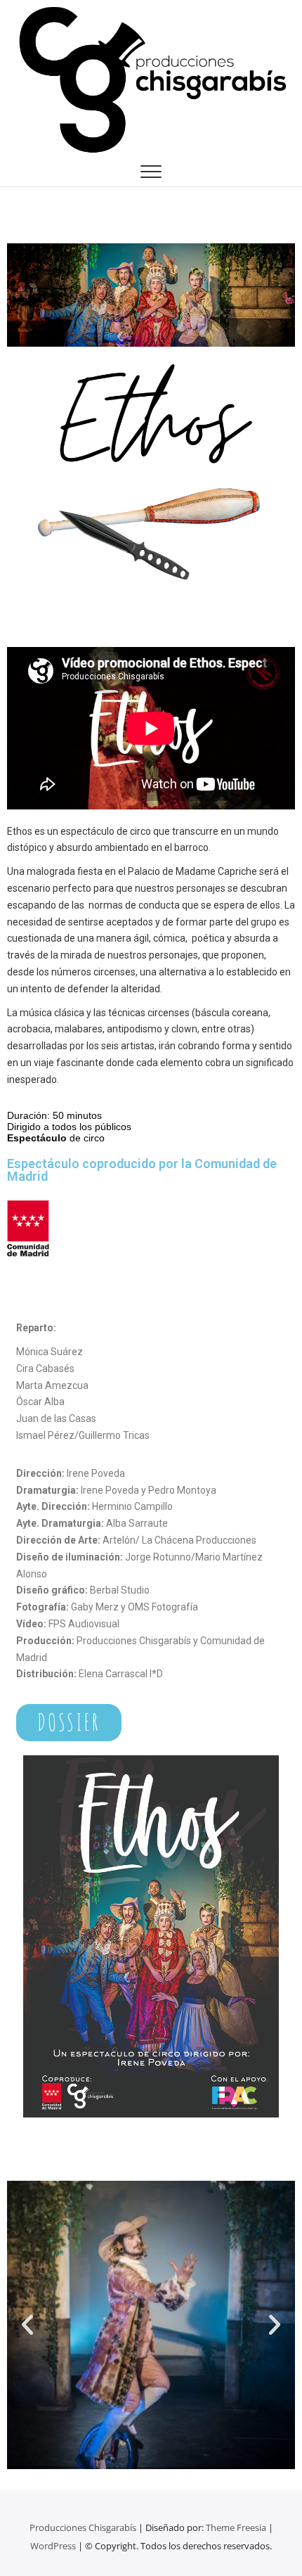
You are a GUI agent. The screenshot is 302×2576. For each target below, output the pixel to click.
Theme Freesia (236, 2527)
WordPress (53, 2546)
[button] (27, 2325)
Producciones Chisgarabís (83, 2527)
